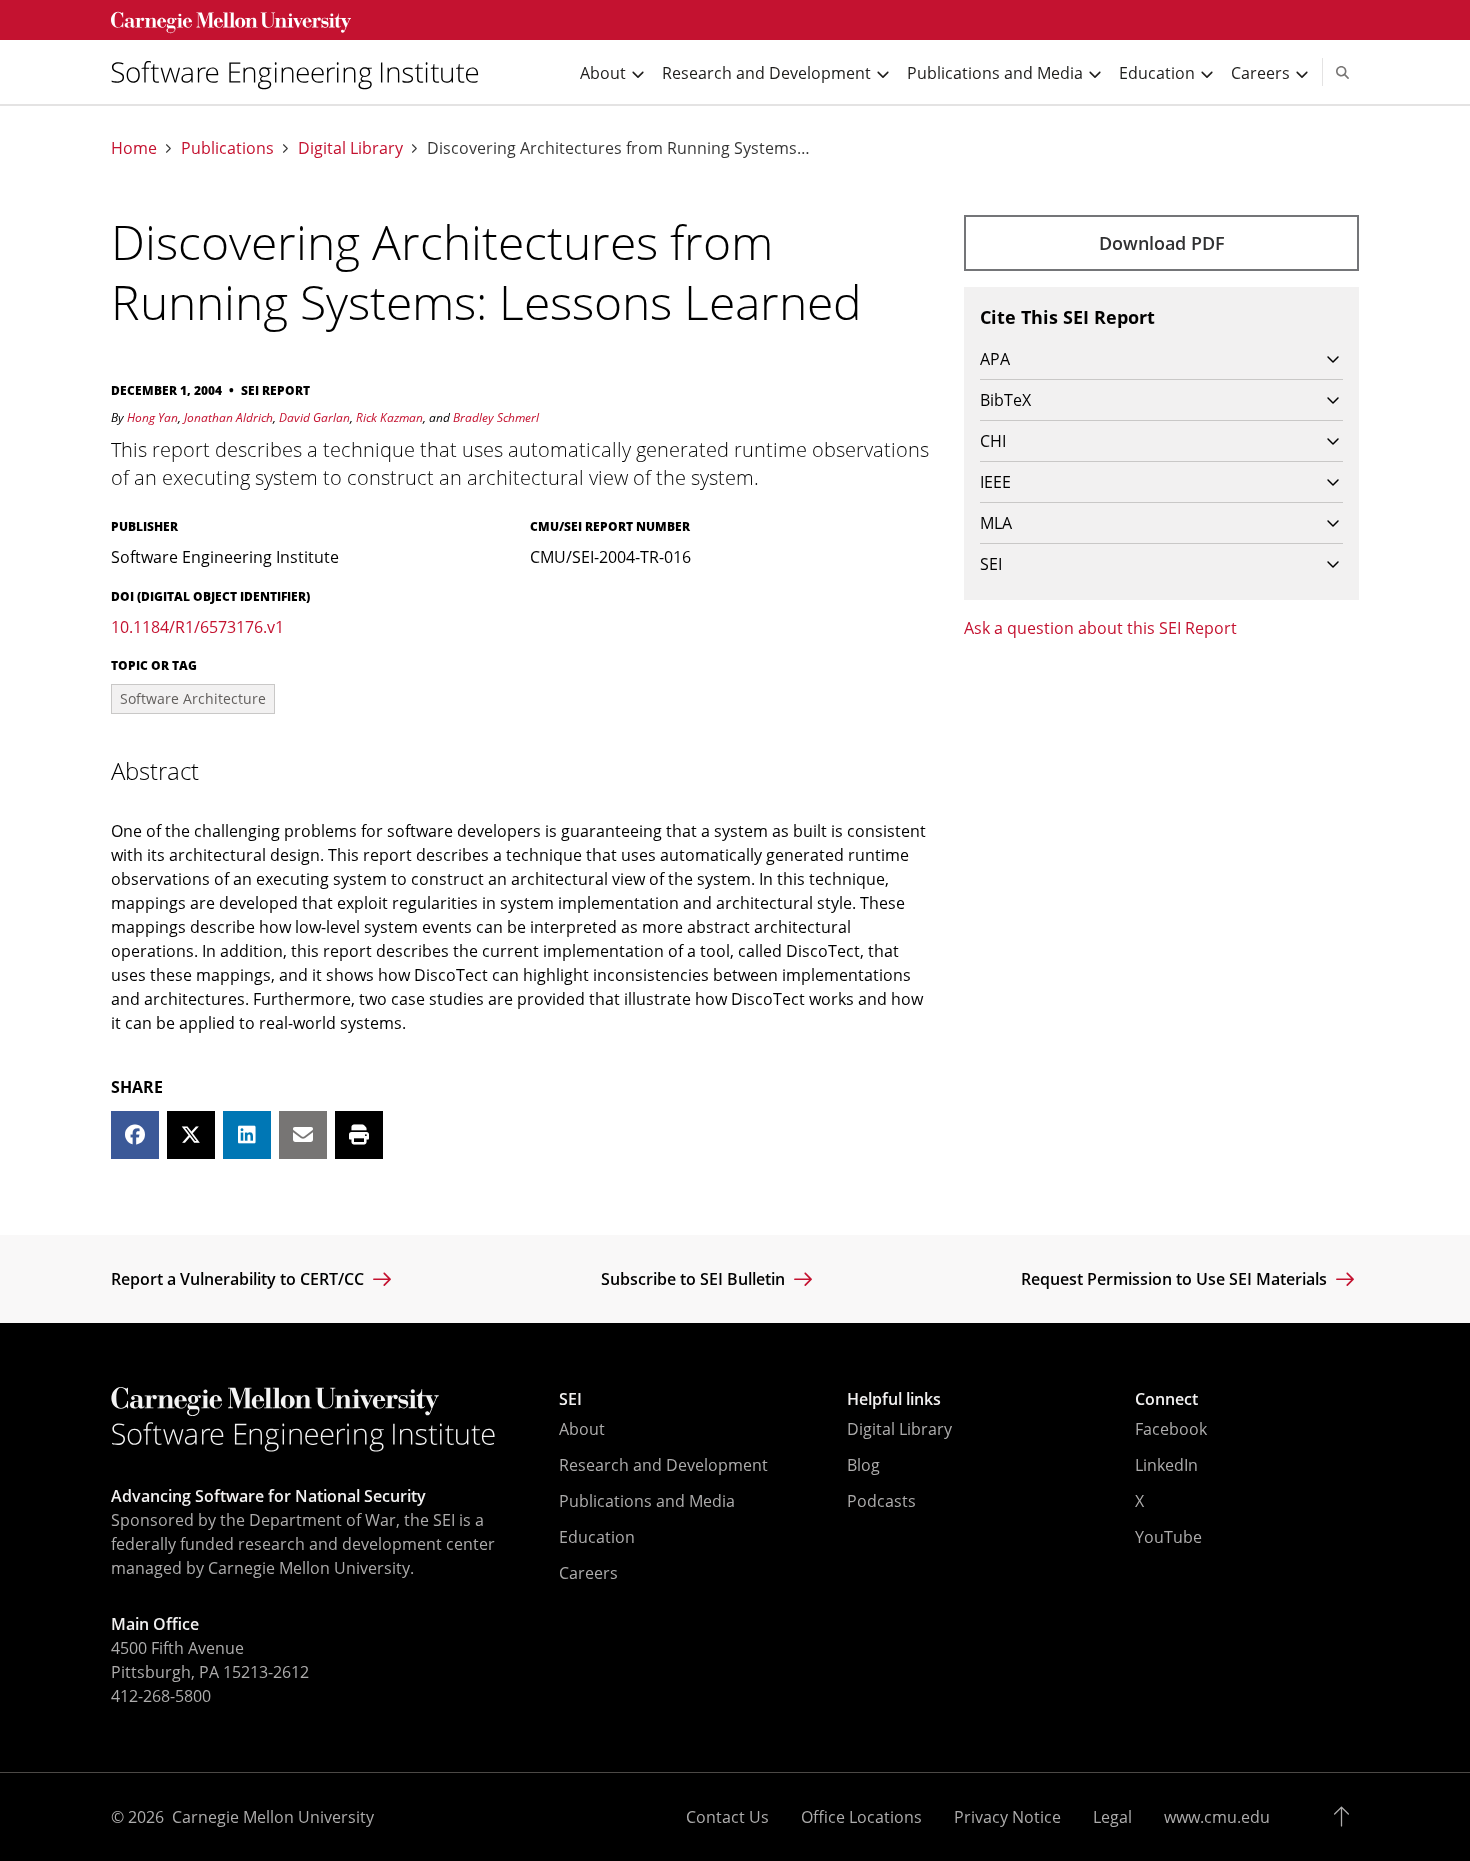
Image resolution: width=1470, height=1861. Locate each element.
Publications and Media (647, 1501)
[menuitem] (303, 72)
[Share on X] (191, 1135)
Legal (1112, 1817)
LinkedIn (1166, 1465)
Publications (227, 148)
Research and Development (663, 1465)
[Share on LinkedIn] (247, 1135)
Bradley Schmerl (496, 417)
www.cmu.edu (1217, 1817)
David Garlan (314, 417)
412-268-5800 (161, 1696)
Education (597, 1537)
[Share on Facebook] (135, 1135)
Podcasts (881, 1501)
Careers (588, 1573)
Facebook (1171, 1429)
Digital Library (350, 148)
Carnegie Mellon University (273, 1817)
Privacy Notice (1007, 1817)
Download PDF (1162, 243)
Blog (863, 1465)
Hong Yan (152, 417)
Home (134, 148)
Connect (1166, 1399)
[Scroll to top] (1346, 1817)
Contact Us (727, 1817)
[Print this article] (359, 1135)
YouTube (1168, 1537)
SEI (570, 1399)
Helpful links (894, 1399)
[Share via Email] (303, 1135)
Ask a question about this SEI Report (1100, 628)
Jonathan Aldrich (228, 417)
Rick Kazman (389, 417)
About (582, 1429)
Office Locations (861, 1817)
